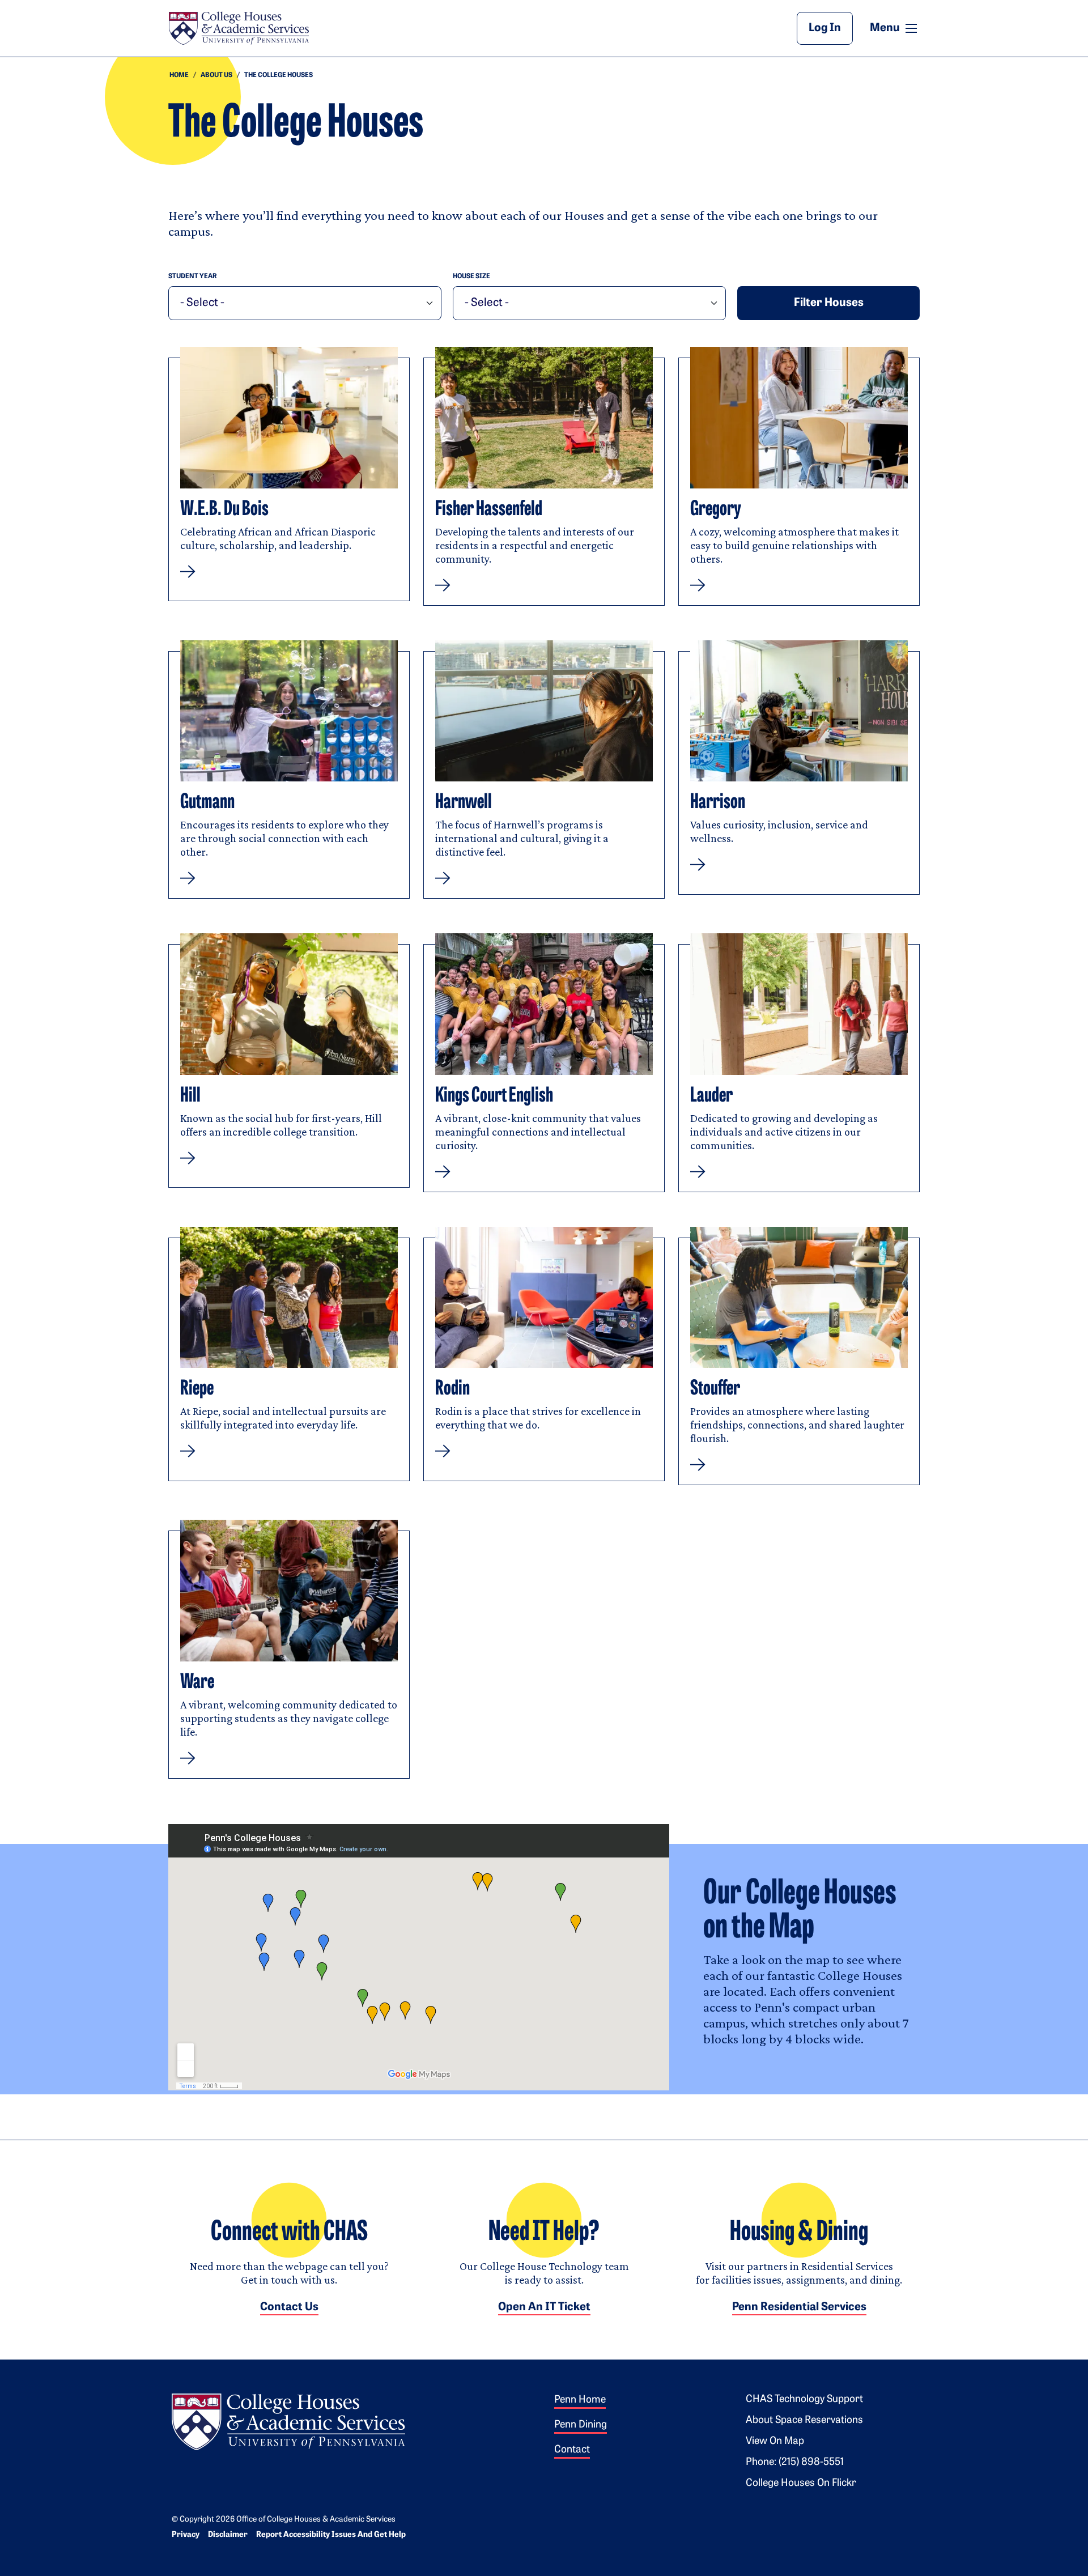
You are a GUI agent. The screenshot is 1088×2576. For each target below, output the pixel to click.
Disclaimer (228, 2535)
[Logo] (288, 2420)
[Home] (239, 28)
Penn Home (580, 2400)
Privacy (186, 2535)
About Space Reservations (804, 2421)
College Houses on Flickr (801, 2484)
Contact (572, 2450)
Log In (825, 28)
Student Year (193, 277)
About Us (216, 75)
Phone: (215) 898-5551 (795, 2463)
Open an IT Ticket (544, 2307)
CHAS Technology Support (804, 2400)
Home (179, 75)
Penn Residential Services (799, 2307)
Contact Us (289, 2307)
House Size (471, 277)
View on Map (775, 2442)
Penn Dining (581, 2425)
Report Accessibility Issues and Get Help (331, 2535)
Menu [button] (895, 28)
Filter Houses (829, 303)
